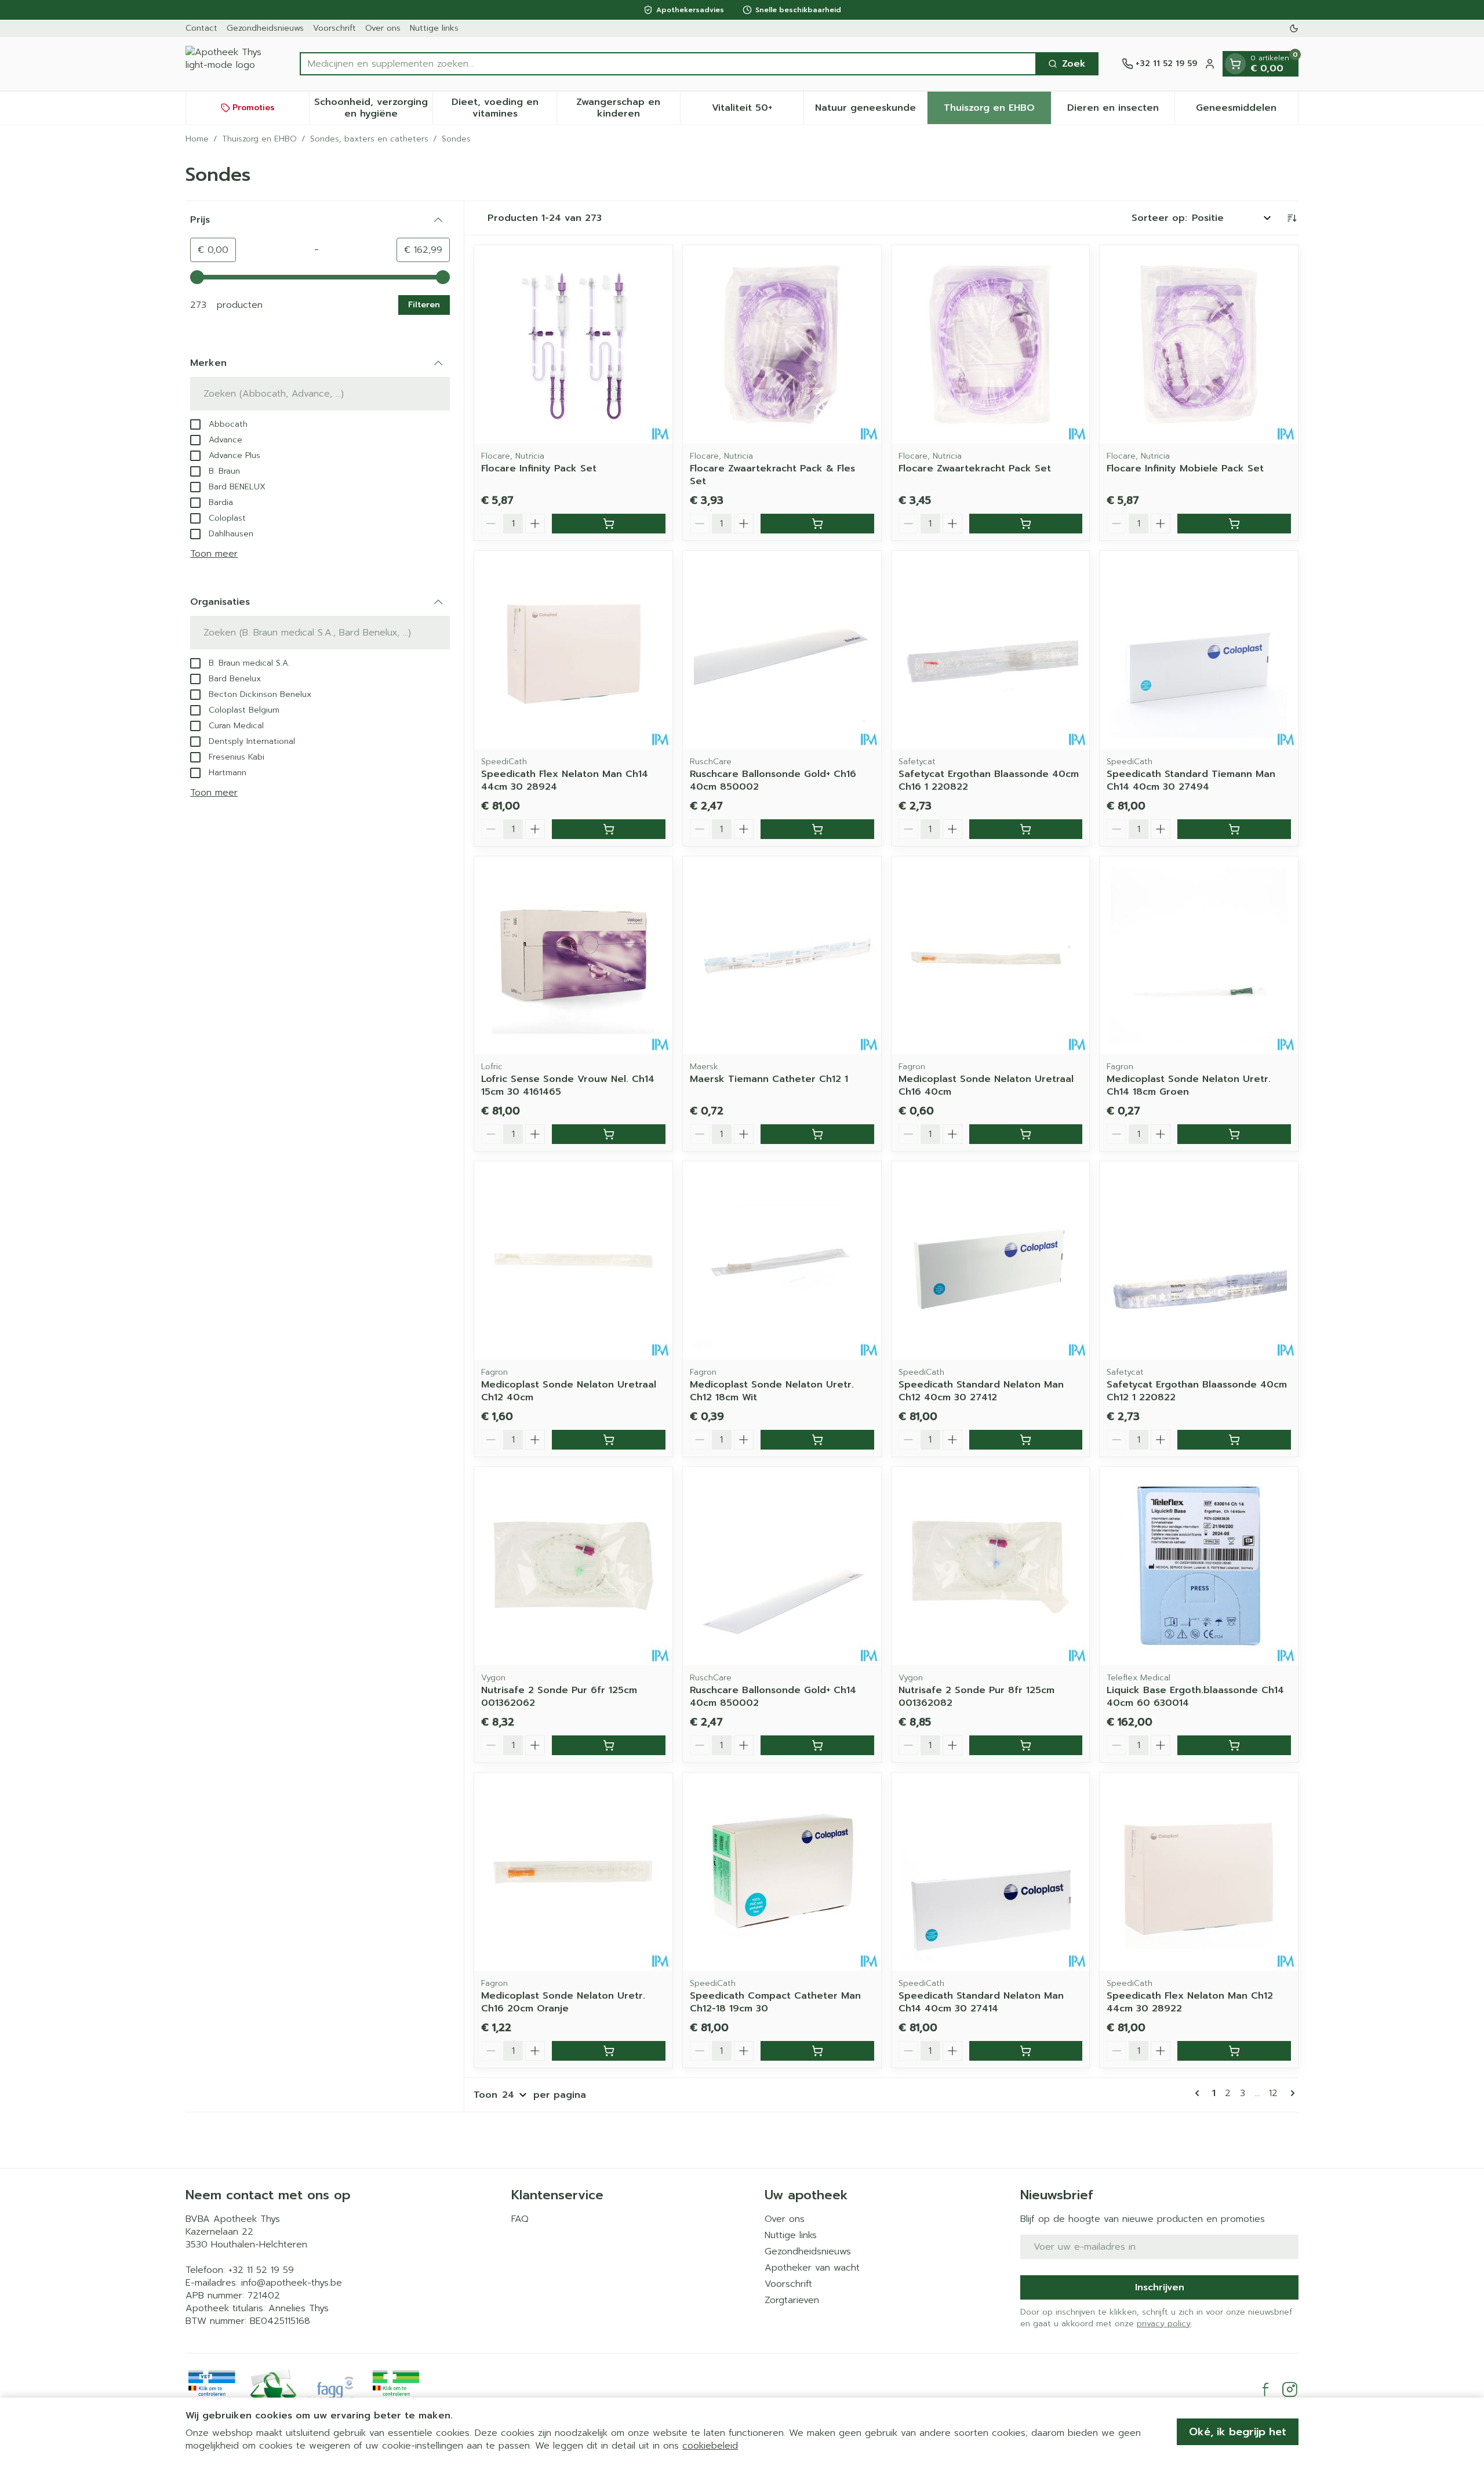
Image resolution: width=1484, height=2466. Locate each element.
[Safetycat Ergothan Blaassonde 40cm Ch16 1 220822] (991, 650)
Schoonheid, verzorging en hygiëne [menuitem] (373, 108)
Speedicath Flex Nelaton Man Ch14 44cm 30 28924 (565, 780)
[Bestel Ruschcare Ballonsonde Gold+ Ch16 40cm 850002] (817, 829)
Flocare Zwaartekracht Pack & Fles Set (772, 475)
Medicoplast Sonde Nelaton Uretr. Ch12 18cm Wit (772, 1391)
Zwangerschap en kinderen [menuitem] (628, 108)
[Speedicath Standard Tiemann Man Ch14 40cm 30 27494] (1199, 650)
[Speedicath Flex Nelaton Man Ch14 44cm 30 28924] (573, 650)
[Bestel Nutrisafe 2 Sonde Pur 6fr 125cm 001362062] (609, 1745)
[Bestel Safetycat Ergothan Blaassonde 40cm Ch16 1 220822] (1026, 829)
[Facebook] (1265, 2389)
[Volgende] (1290, 2093)
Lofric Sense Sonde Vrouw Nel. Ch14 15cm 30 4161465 (568, 1085)
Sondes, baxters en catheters (369, 139)
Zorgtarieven (792, 2300)
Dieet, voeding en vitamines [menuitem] (504, 108)
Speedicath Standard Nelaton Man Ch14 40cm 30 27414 (981, 2002)
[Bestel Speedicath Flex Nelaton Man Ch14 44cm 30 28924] (609, 829)
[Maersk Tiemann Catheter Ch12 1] (782, 956)
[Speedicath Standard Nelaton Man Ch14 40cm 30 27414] (991, 1872)
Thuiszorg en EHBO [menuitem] (997, 111)
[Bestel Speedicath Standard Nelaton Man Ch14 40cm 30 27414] (1026, 2051)
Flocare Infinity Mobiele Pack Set (1185, 468)
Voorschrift (334, 28)
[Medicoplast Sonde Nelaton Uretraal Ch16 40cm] (991, 956)
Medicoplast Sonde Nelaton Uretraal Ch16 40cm (986, 1085)
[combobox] (668, 64)
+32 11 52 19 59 (261, 2270)
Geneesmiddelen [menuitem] (1247, 111)
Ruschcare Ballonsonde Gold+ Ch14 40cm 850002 (773, 1697)
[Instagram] (1290, 2389)
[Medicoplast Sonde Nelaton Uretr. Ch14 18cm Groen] (1199, 956)
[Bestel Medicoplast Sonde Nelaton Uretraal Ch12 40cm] (609, 1440)
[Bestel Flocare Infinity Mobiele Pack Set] (1234, 524)
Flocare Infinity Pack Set (539, 468)
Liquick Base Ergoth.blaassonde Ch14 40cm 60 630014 (1195, 1697)
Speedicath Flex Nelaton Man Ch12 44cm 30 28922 (1190, 2002)
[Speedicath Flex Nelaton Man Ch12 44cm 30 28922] (1199, 1872)
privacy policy (1164, 2324)
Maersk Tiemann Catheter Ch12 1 (769, 1079)
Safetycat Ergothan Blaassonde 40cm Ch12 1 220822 (1197, 1391)
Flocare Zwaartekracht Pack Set (975, 468)
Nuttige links (434, 28)
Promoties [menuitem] (254, 108)
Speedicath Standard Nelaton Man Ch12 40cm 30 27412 (981, 1391)
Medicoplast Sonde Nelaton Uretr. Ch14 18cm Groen (1189, 1085)
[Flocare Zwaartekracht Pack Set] (991, 344)
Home (197, 139)
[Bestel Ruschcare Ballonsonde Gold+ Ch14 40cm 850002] (817, 1745)
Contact (201, 28)
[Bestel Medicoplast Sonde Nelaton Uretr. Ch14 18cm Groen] (1234, 1134)
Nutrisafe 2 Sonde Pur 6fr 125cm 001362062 (559, 1697)
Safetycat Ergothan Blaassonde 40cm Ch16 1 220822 (989, 780)
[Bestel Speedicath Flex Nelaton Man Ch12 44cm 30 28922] (1234, 2051)
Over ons (383, 28)
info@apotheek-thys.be (292, 2283)
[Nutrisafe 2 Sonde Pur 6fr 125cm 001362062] (573, 1566)
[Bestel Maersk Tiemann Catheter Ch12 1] (817, 1134)
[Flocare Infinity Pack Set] (573, 344)
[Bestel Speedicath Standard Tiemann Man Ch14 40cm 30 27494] (1234, 829)
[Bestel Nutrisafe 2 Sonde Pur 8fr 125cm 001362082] (1026, 1745)
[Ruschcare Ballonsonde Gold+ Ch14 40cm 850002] (782, 1566)
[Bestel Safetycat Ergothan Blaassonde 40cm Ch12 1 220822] (1234, 1440)
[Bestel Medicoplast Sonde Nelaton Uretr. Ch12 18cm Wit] (817, 1440)
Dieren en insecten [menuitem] (1121, 111)
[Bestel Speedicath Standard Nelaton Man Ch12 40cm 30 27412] (1026, 1440)
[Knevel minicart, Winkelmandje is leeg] (1235, 64)
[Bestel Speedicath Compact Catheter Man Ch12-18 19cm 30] (817, 2051)
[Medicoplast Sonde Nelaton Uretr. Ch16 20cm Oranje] (573, 1872)
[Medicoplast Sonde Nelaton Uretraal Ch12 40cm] (573, 1261)
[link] (1199, 2093)
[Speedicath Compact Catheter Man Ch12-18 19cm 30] (782, 1872)
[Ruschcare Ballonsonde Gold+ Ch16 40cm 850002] (782, 650)
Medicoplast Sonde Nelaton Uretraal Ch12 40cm (569, 1391)
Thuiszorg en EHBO (259, 139)
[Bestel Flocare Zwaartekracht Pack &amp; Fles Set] (817, 524)
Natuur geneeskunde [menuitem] (871, 111)
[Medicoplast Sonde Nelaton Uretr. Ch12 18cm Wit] (782, 1261)
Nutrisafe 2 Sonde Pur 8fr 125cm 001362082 (976, 1697)
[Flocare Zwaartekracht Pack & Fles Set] (782, 344)
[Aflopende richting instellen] (1292, 218)
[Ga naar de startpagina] (231, 64)
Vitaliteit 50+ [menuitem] (758, 111)
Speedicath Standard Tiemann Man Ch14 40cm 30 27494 (1191, 780)
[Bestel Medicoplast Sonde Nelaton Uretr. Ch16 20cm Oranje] (609, 2051)
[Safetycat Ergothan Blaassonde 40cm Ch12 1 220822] (1199, 1261)
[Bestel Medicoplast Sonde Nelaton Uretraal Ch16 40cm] (1026, 1134)
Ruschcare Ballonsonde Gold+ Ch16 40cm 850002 (773, 780)
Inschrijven (1160, 2287)
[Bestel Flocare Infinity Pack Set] (609, 524)
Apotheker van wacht (812, 2268)
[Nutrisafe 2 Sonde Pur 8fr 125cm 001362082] (991, 1566)
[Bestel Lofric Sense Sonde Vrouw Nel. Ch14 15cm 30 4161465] (609, 1134)
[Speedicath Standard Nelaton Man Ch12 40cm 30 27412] (991, 1261)
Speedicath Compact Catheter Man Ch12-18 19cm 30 (775, 2002)
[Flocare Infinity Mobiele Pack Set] (1199, 344)
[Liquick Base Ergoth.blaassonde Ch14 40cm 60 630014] (1199, 1566)
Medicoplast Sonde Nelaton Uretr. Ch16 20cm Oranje (563, 2002)
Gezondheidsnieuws (265, 28)
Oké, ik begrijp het (1238, 2432)
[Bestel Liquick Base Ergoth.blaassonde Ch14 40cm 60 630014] (1234, 1745)
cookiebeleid (710, 2446)
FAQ (520, 2219)
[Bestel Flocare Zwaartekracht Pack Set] (1026, 524)
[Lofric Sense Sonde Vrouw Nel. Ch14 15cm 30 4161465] (573, 956)
